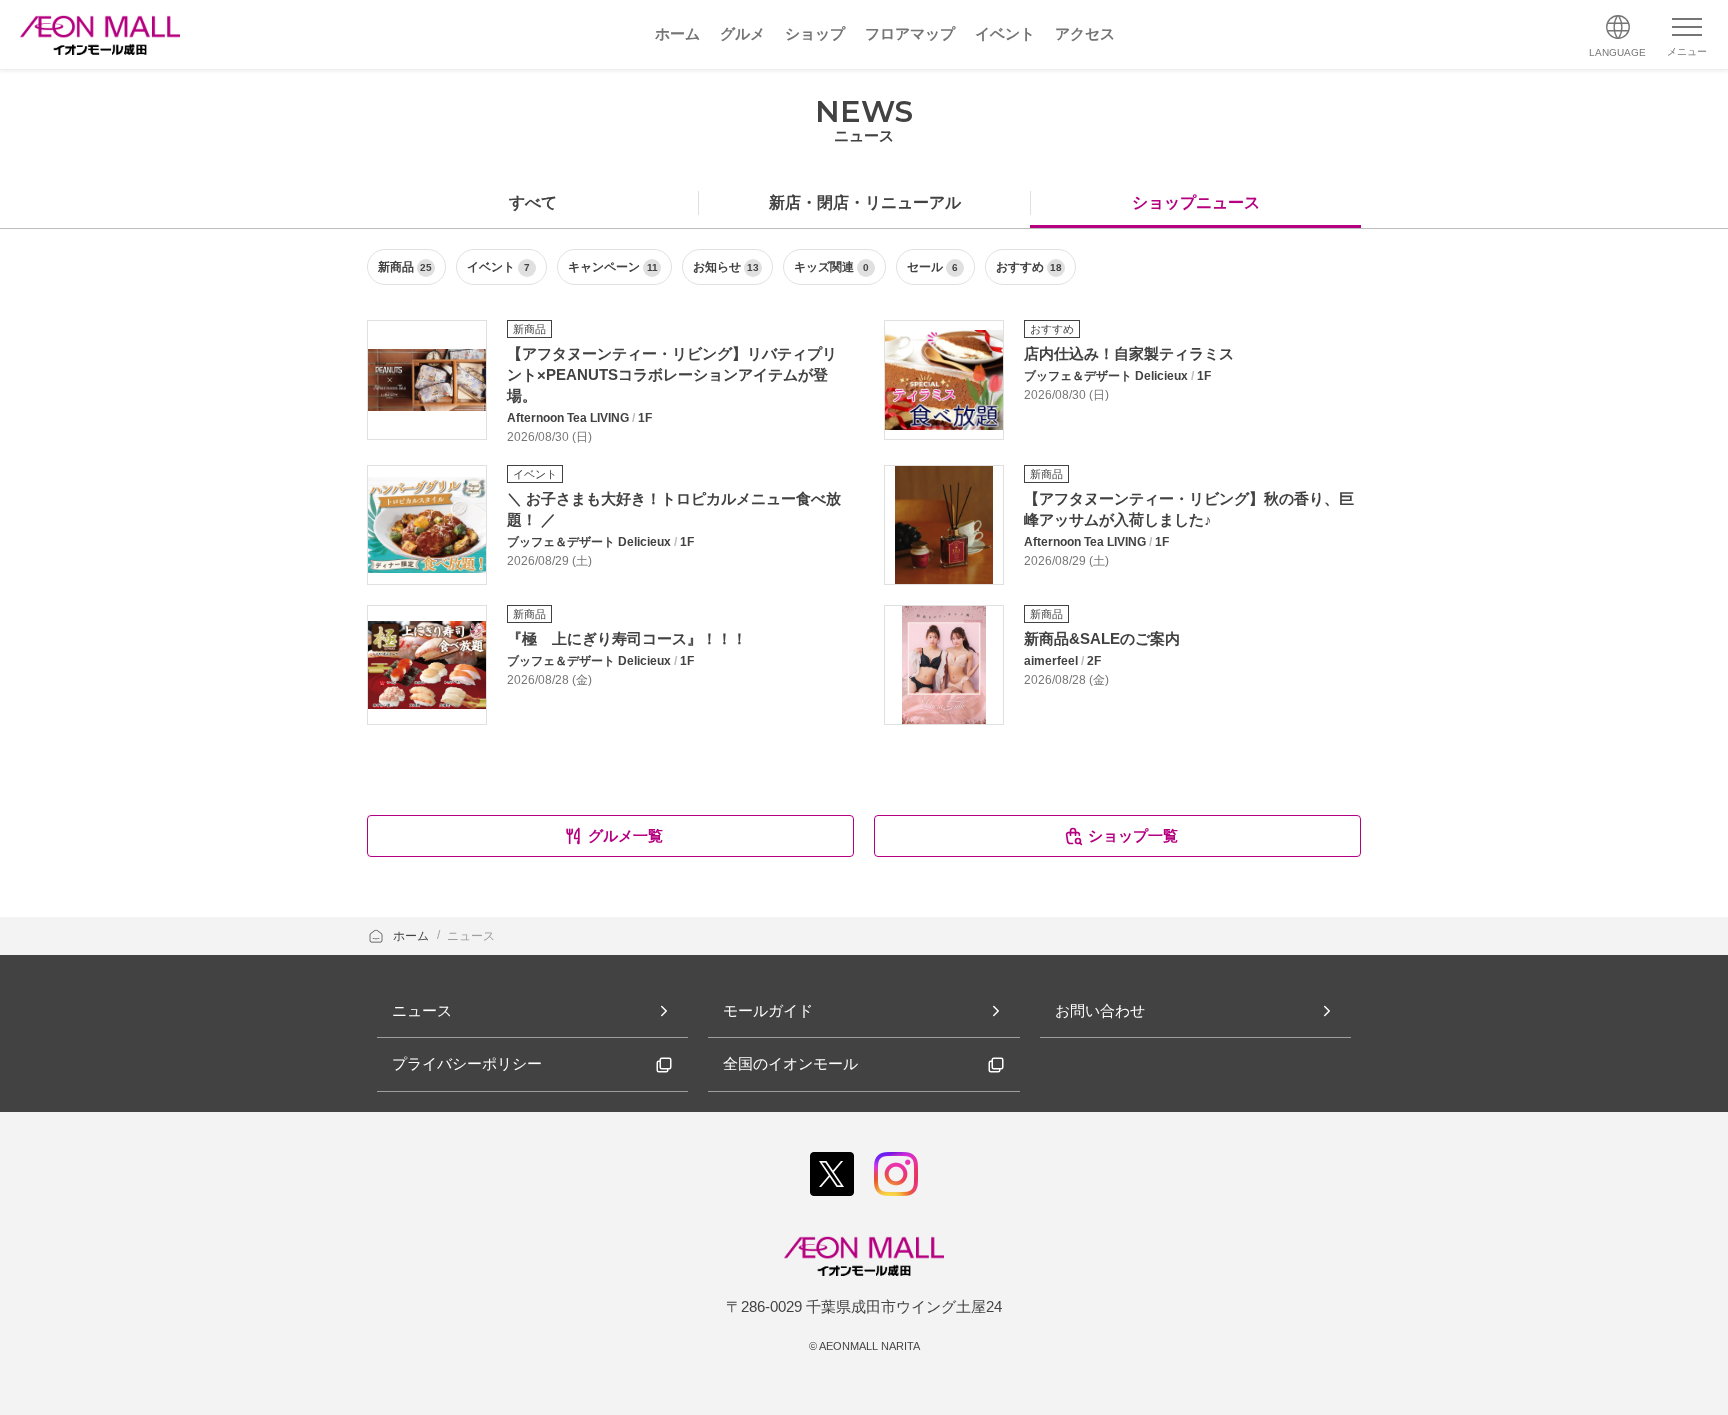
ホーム (412, 936)
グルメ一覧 (625, 835)
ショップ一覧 (1133, 835)
